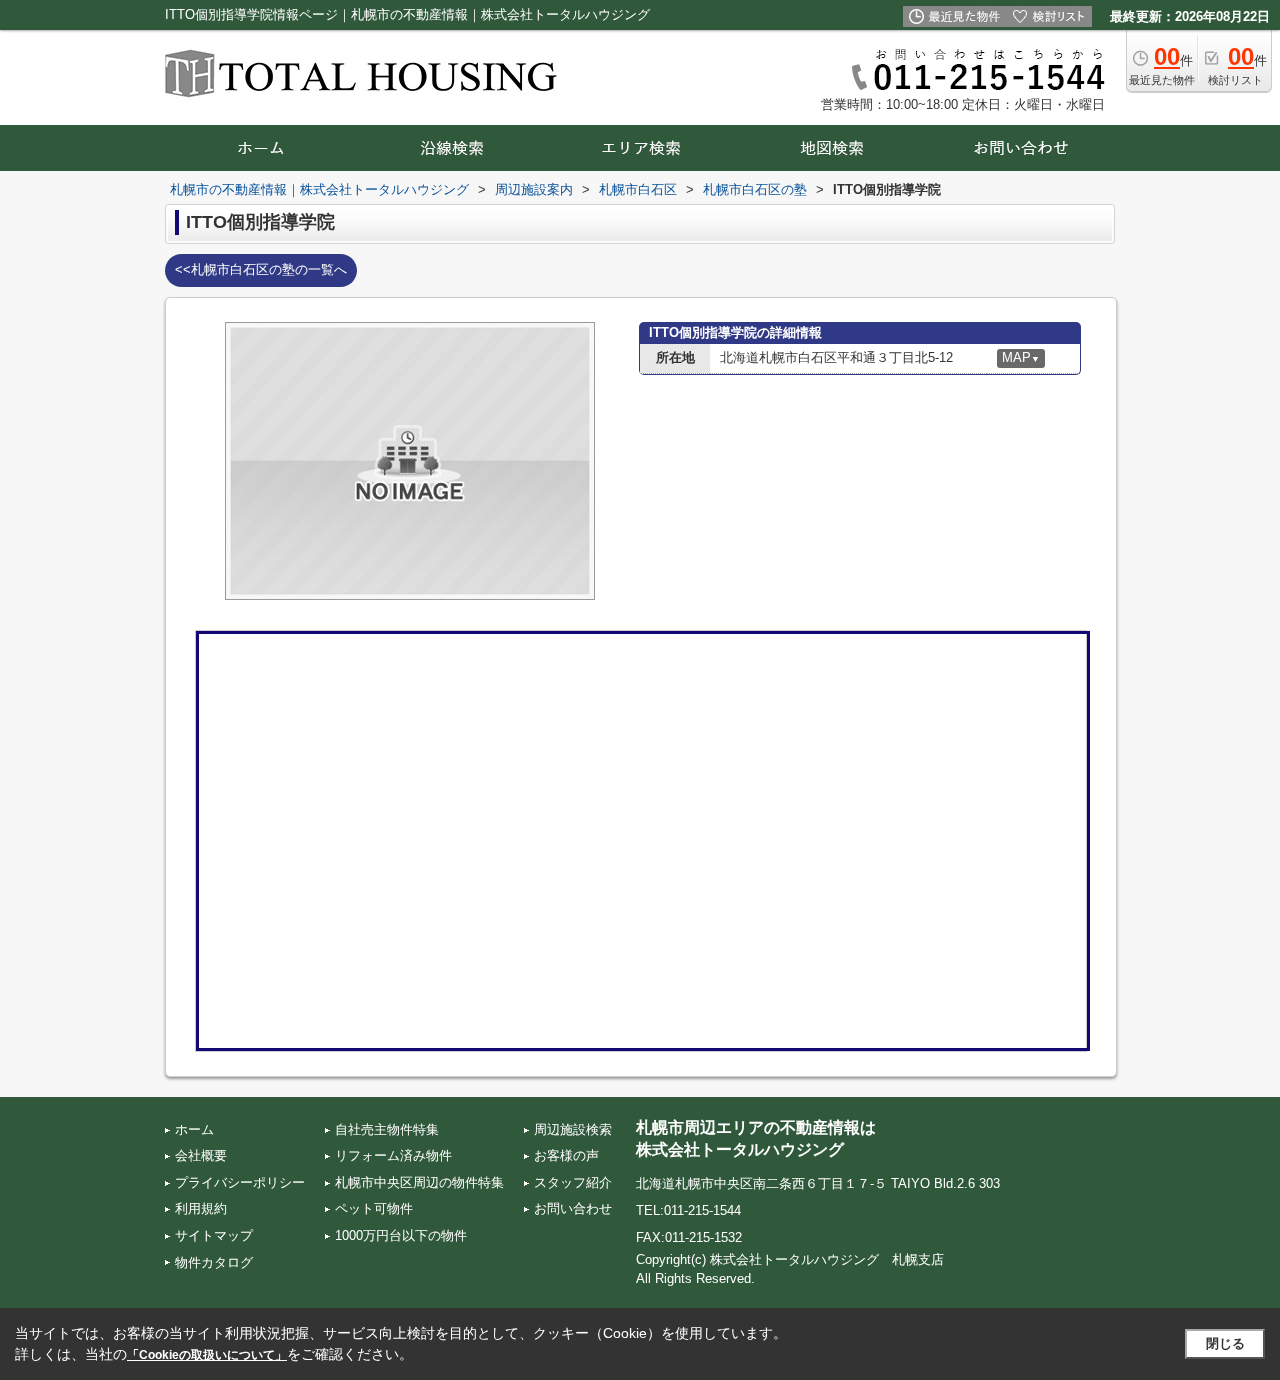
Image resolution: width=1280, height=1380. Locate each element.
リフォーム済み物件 (393, 1155)
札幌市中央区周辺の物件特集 (419, 1182)
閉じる (1225, 1343)
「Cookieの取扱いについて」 (207, 1355)
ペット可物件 (374, 1208)
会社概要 (201, 1155)
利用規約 (201, 1208)
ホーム (194, 1129)
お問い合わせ (573, 1208)
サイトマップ (214, 1235)
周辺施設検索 (573, 1129)
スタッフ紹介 (573, 1182)
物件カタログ (214, 1262)
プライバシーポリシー (240, 1182)
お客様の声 (566, 1155)
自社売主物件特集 (387, 1129)
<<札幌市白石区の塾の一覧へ (261, 269)
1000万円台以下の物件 (401, 1235)
